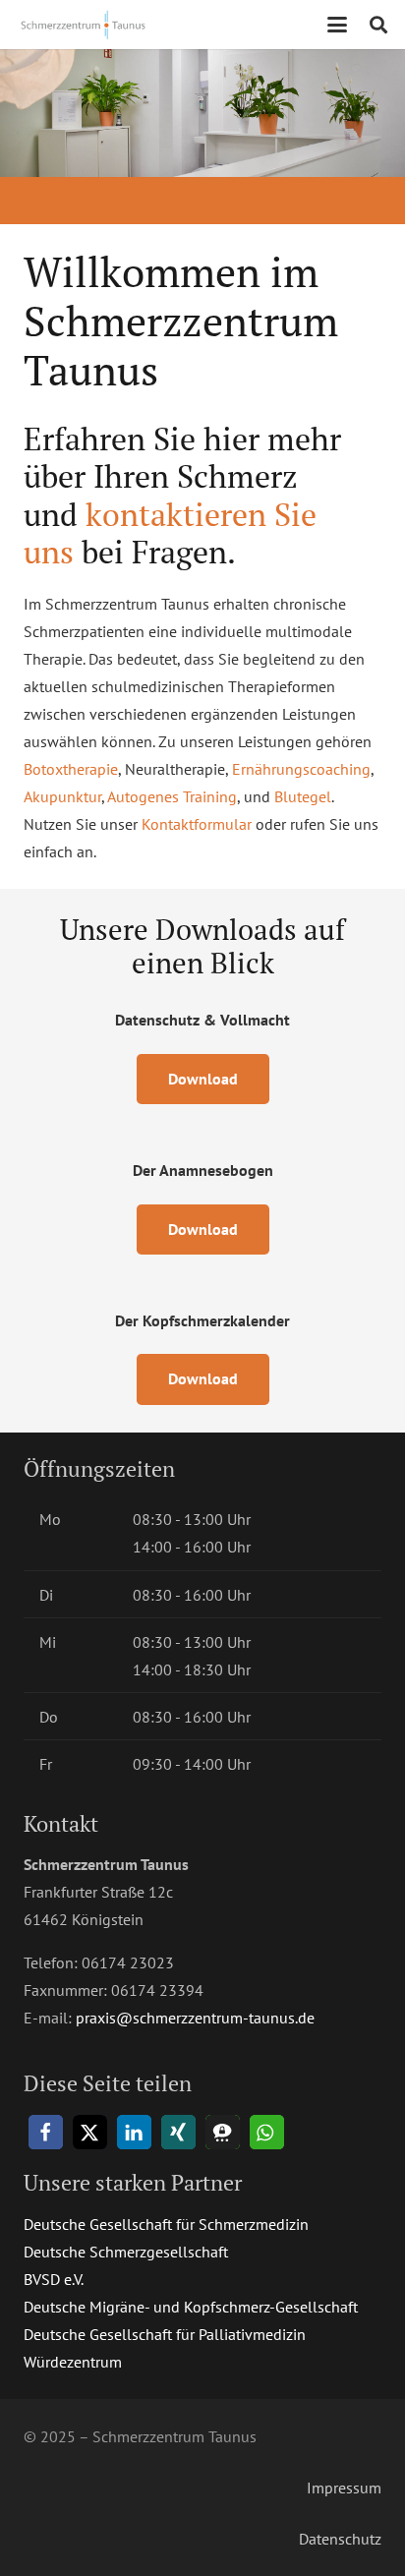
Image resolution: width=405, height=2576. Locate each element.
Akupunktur (62, 796)
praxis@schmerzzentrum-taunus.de (195, 2018)
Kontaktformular (197, 824)
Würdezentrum (73, 2362)
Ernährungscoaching (301, 769)
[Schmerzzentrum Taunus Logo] (85, 25)
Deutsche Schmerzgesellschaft (126, 2252)
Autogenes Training (172, 796)
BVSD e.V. (54, 2279)
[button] (337, 25)
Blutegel (303, 796)
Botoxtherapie (71, 769)
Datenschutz (340, 2539)
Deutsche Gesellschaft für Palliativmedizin (165, 2334)
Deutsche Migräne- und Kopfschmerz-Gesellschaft (191, 2307)
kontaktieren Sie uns (170, 533)
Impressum (344, 2488)
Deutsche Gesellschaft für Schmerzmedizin (166, 2224)
